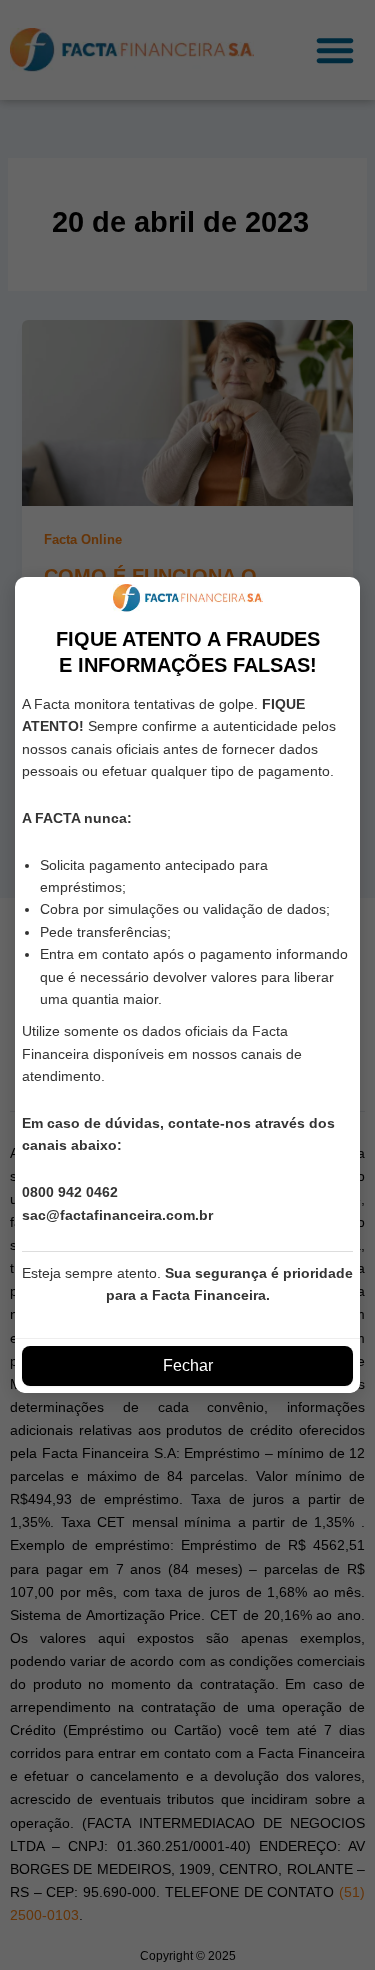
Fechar (188, 1365)
